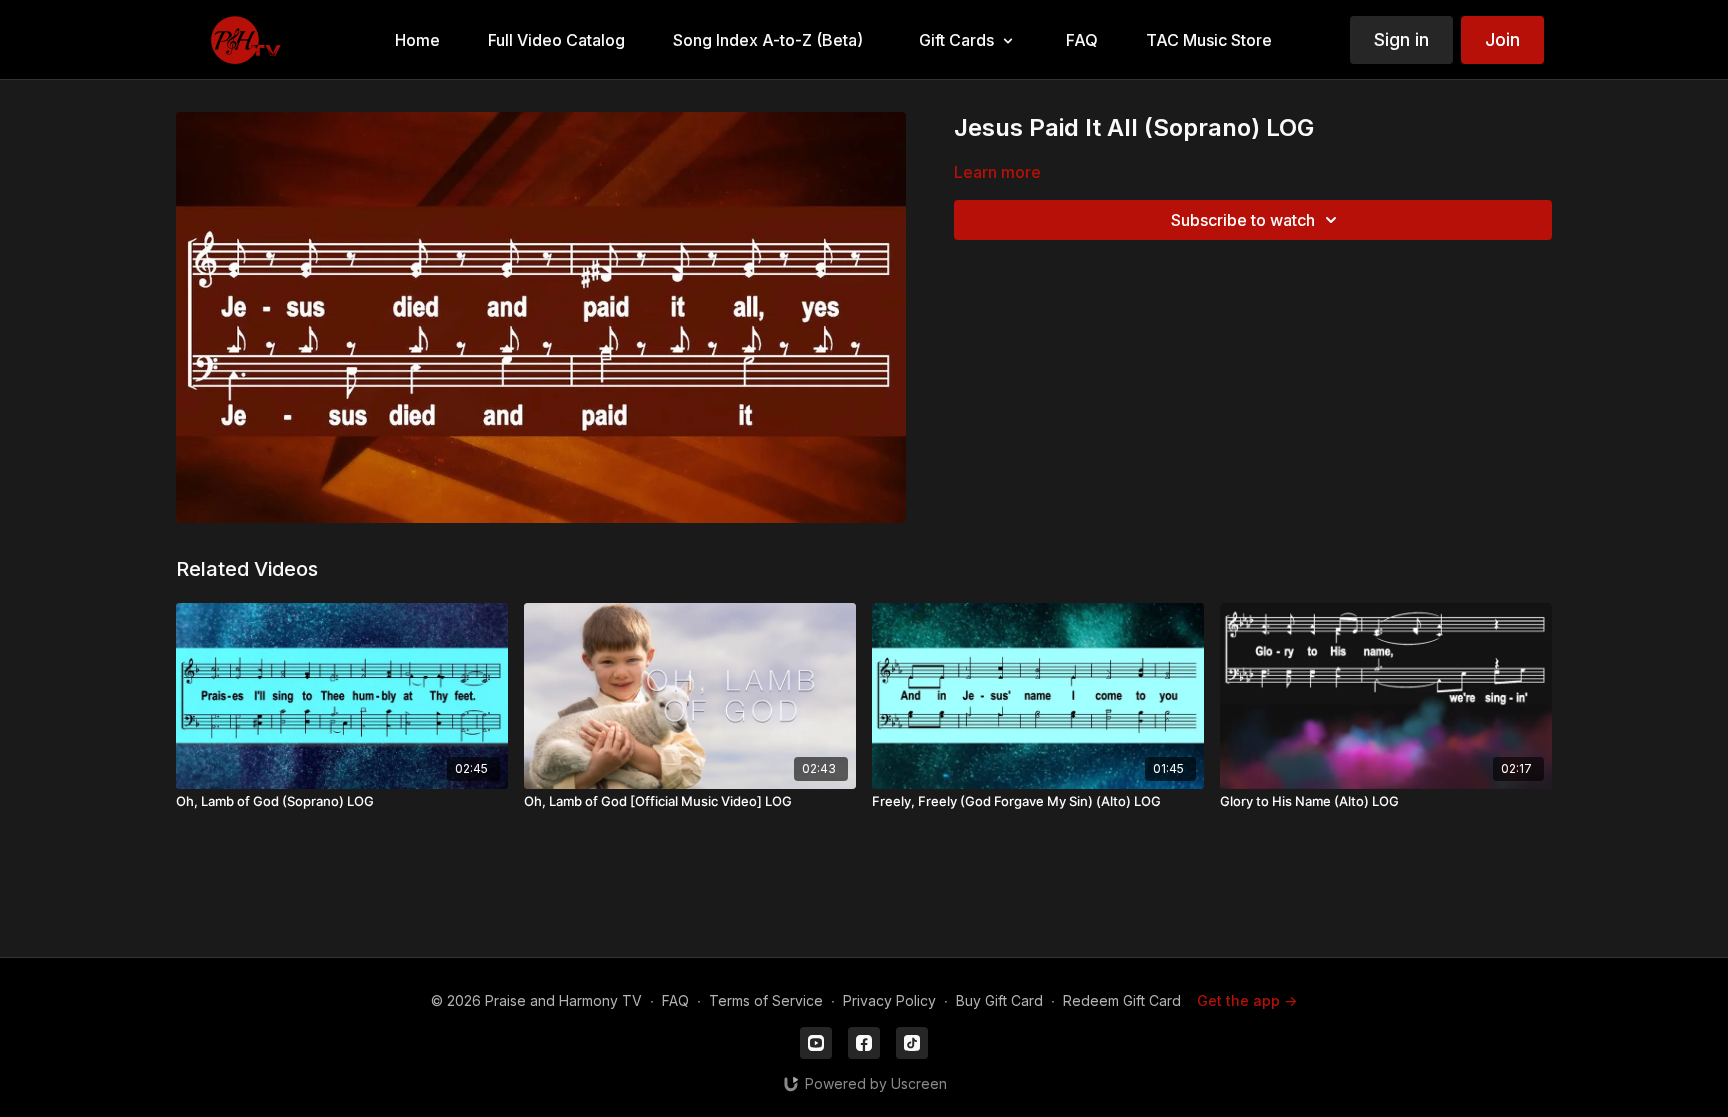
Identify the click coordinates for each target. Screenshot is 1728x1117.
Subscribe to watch (1243, 220)
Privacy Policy (889, 1000)
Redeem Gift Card (1122, 1000)
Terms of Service (766, 1000)
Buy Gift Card (999, 1000)
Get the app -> (1247, 1000)
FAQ (675, 1000)
